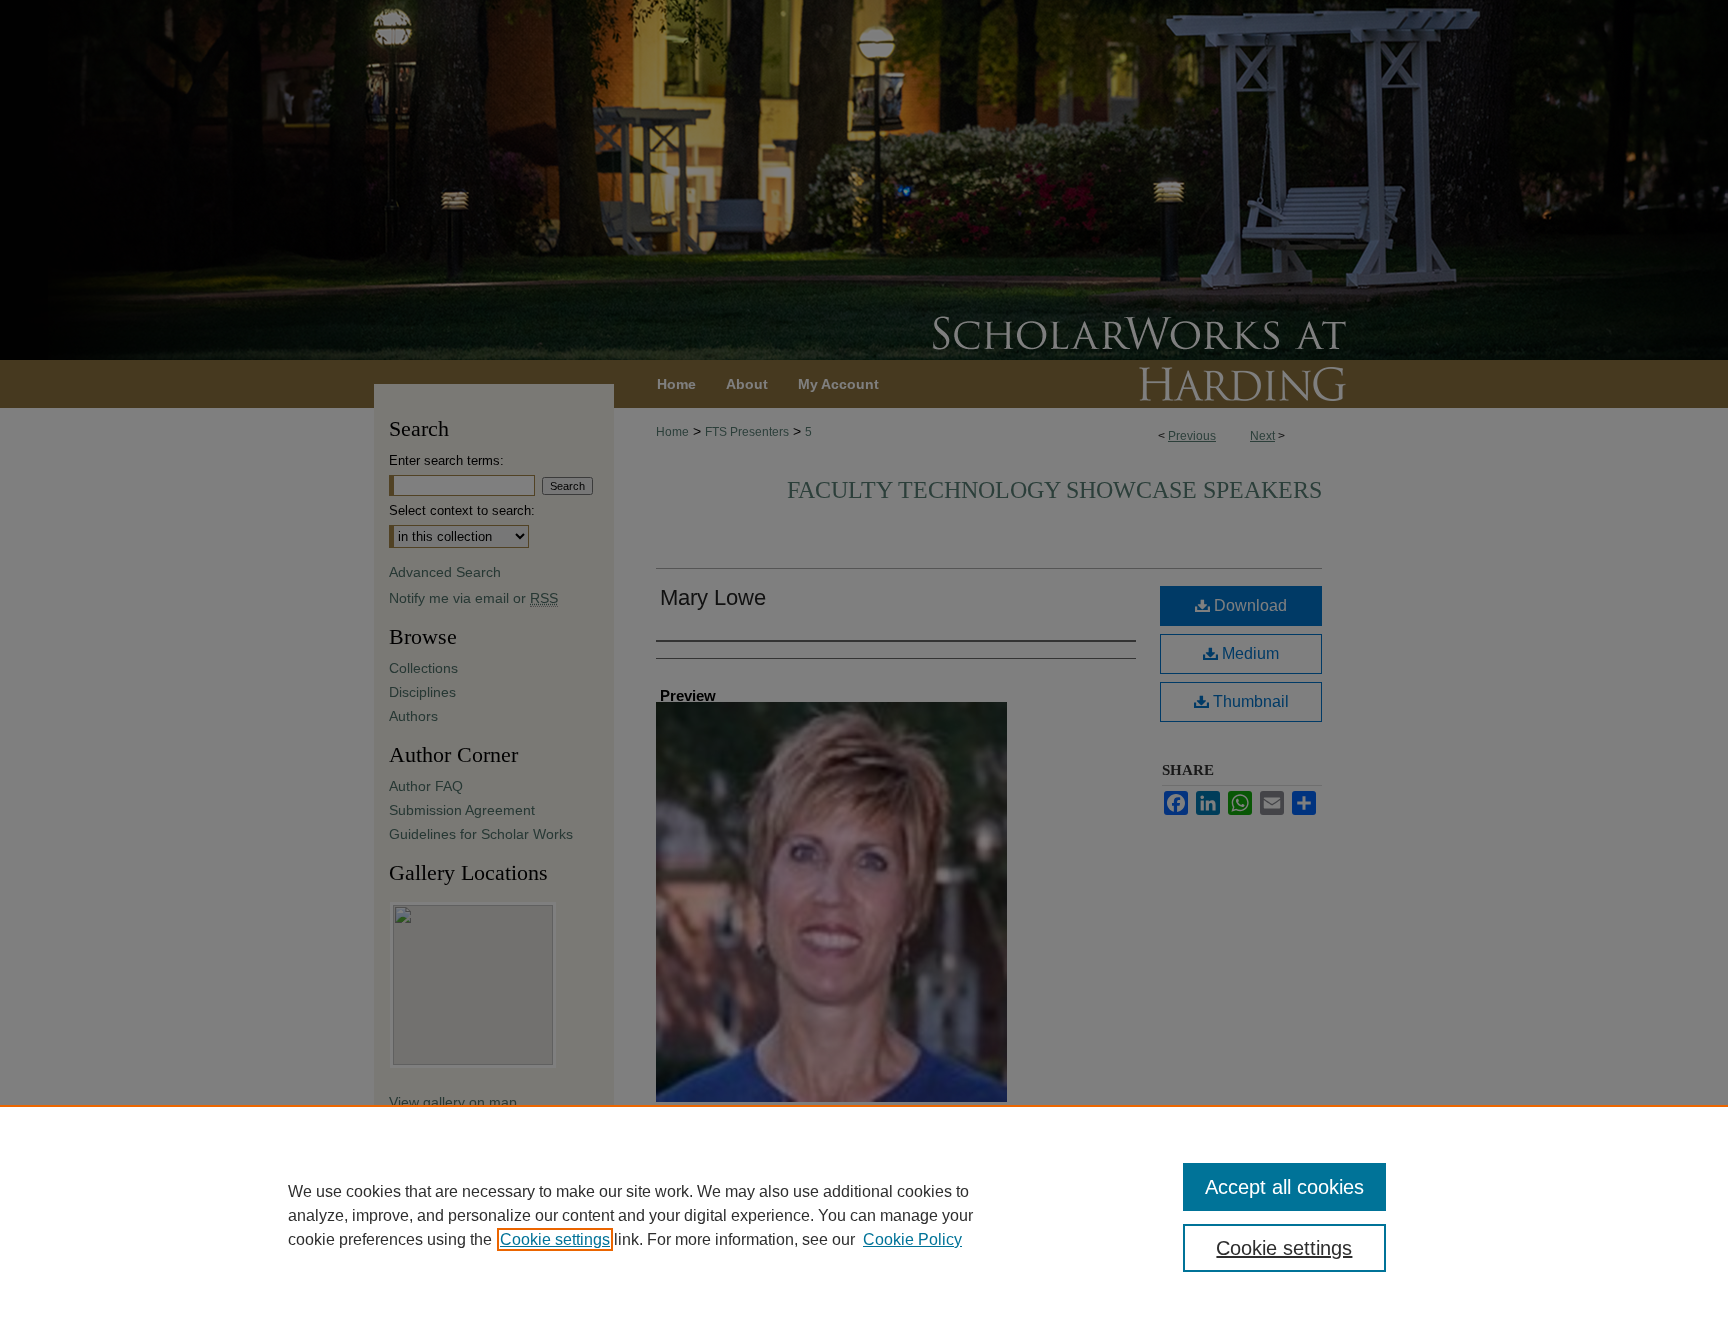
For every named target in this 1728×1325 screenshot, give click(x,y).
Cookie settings (555, 1239)
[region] (864, 1215)
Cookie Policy (912, 1239)
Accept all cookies (1284, 1187)
